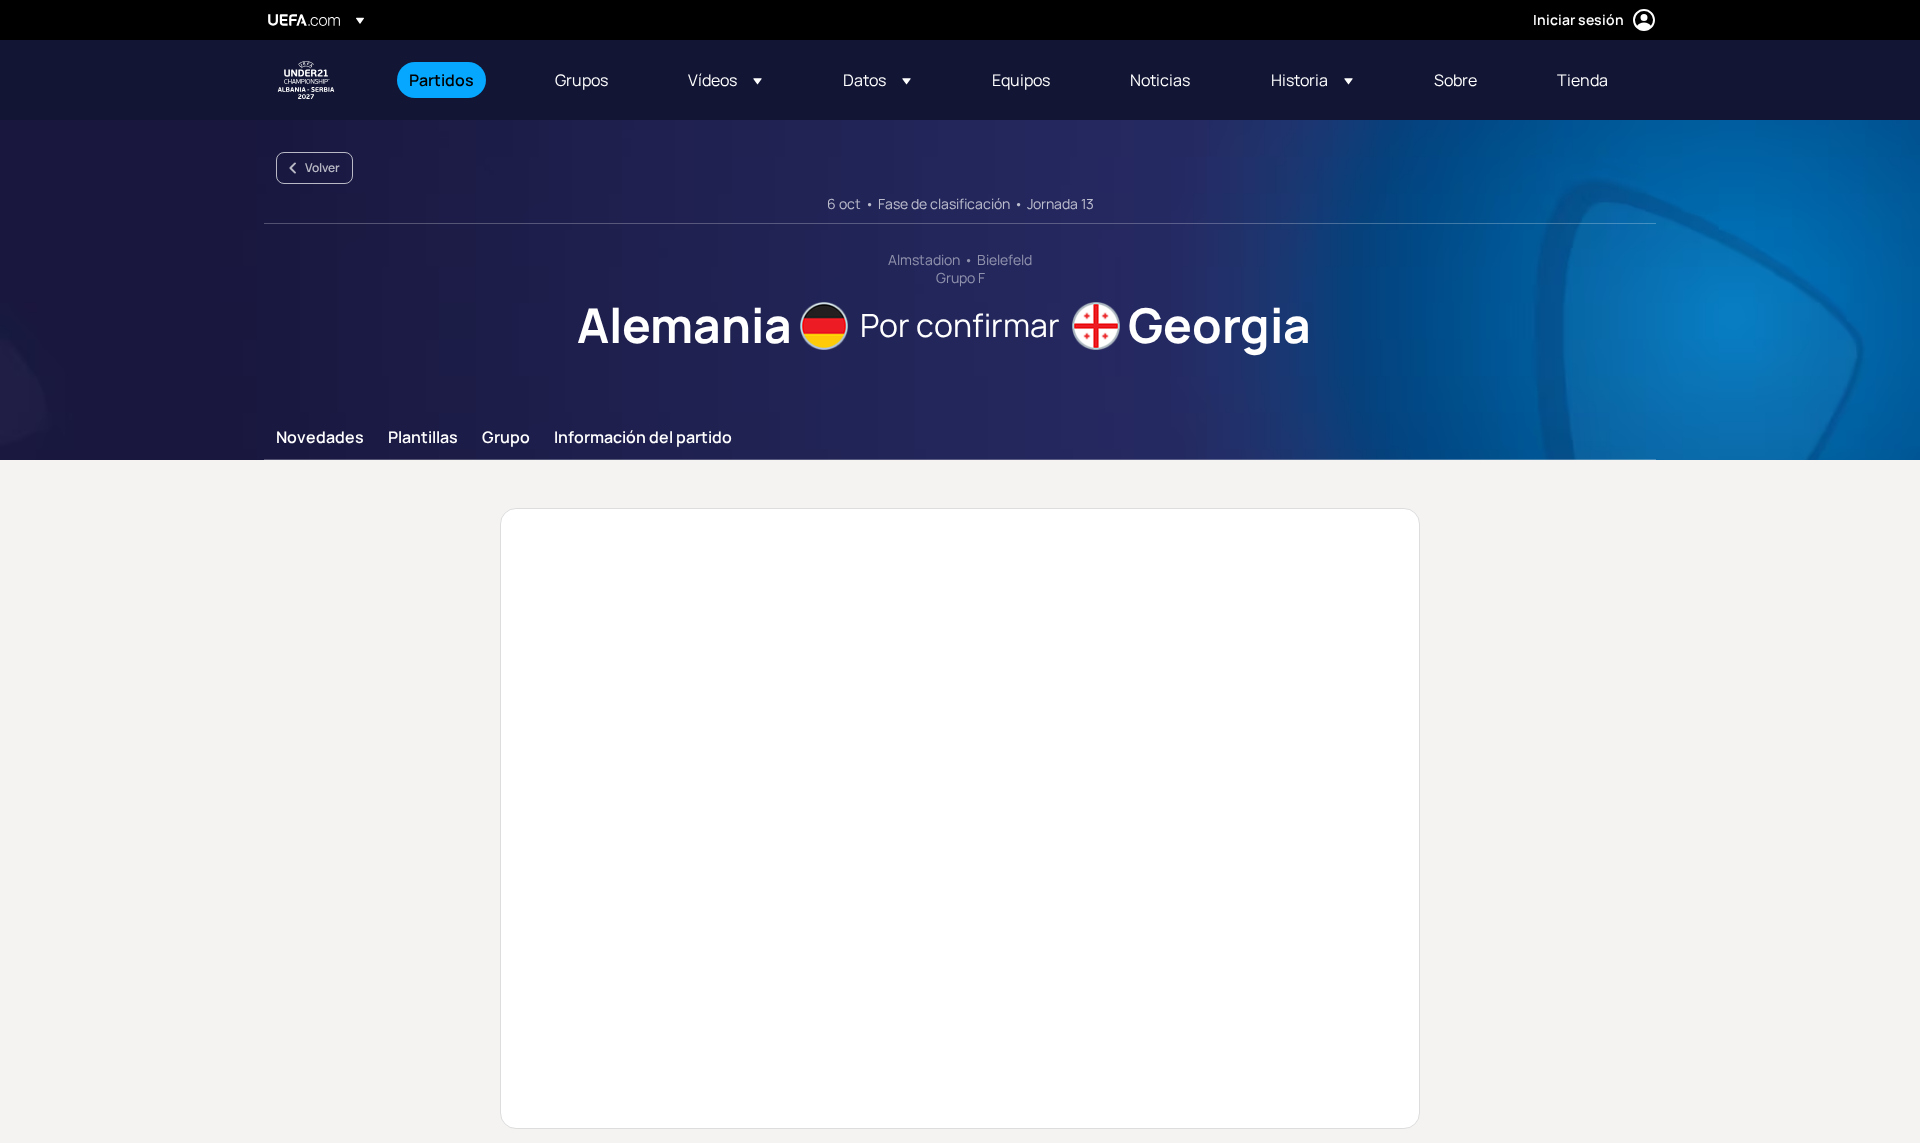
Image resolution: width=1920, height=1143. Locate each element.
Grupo (506, 438)
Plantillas (423, 438)
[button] (725, 80)
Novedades (320, 438)
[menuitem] (457, 80)
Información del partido (643, 438)
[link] (441, 80)
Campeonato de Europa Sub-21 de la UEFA (306, 80)
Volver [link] (322, 167)
